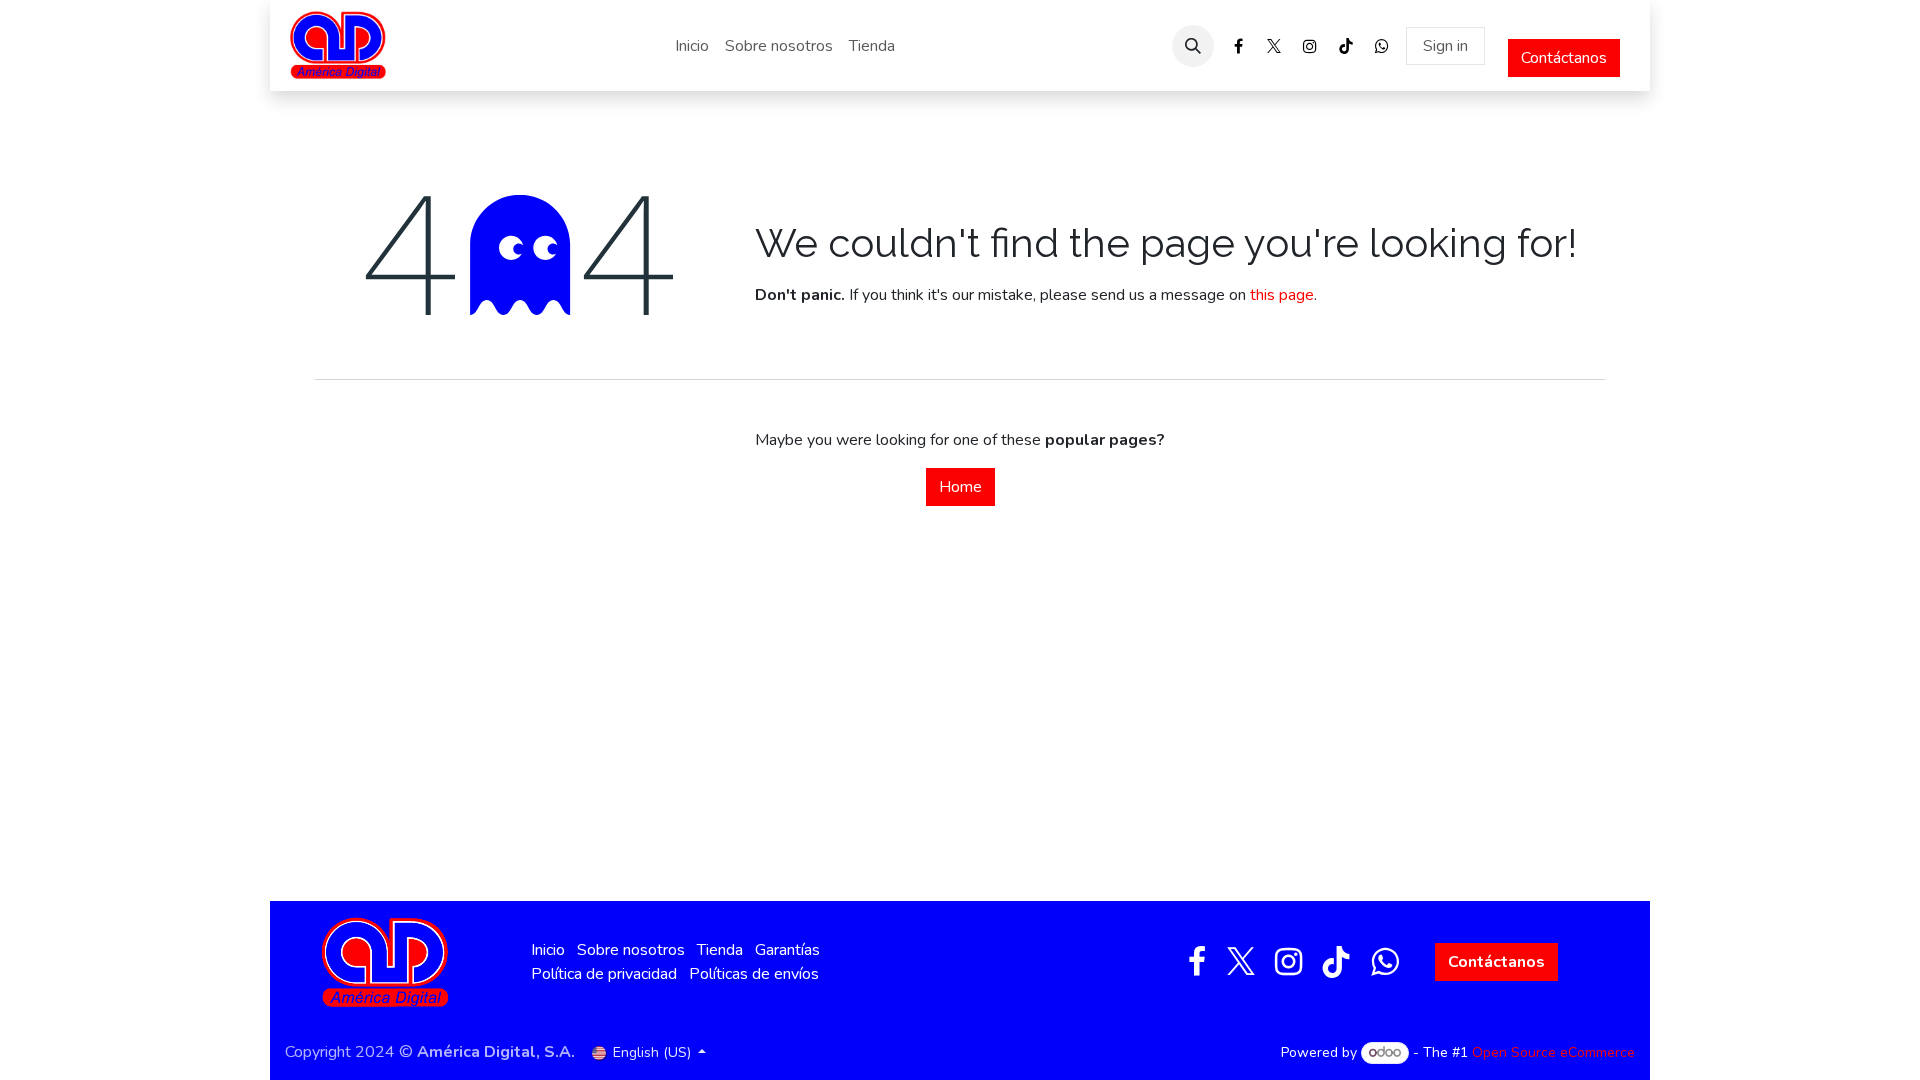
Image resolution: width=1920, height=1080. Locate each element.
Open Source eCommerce (1553, 1052)
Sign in (1445, 46)
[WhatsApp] (1382, 46)
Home (960, 487)
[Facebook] (1238, 46)
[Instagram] (1310, 46)
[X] (1274, 46)
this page (1282, 295)
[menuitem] (692, 46)
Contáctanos (1564, 58)
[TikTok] (1346, 46)
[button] (1193, 46)
